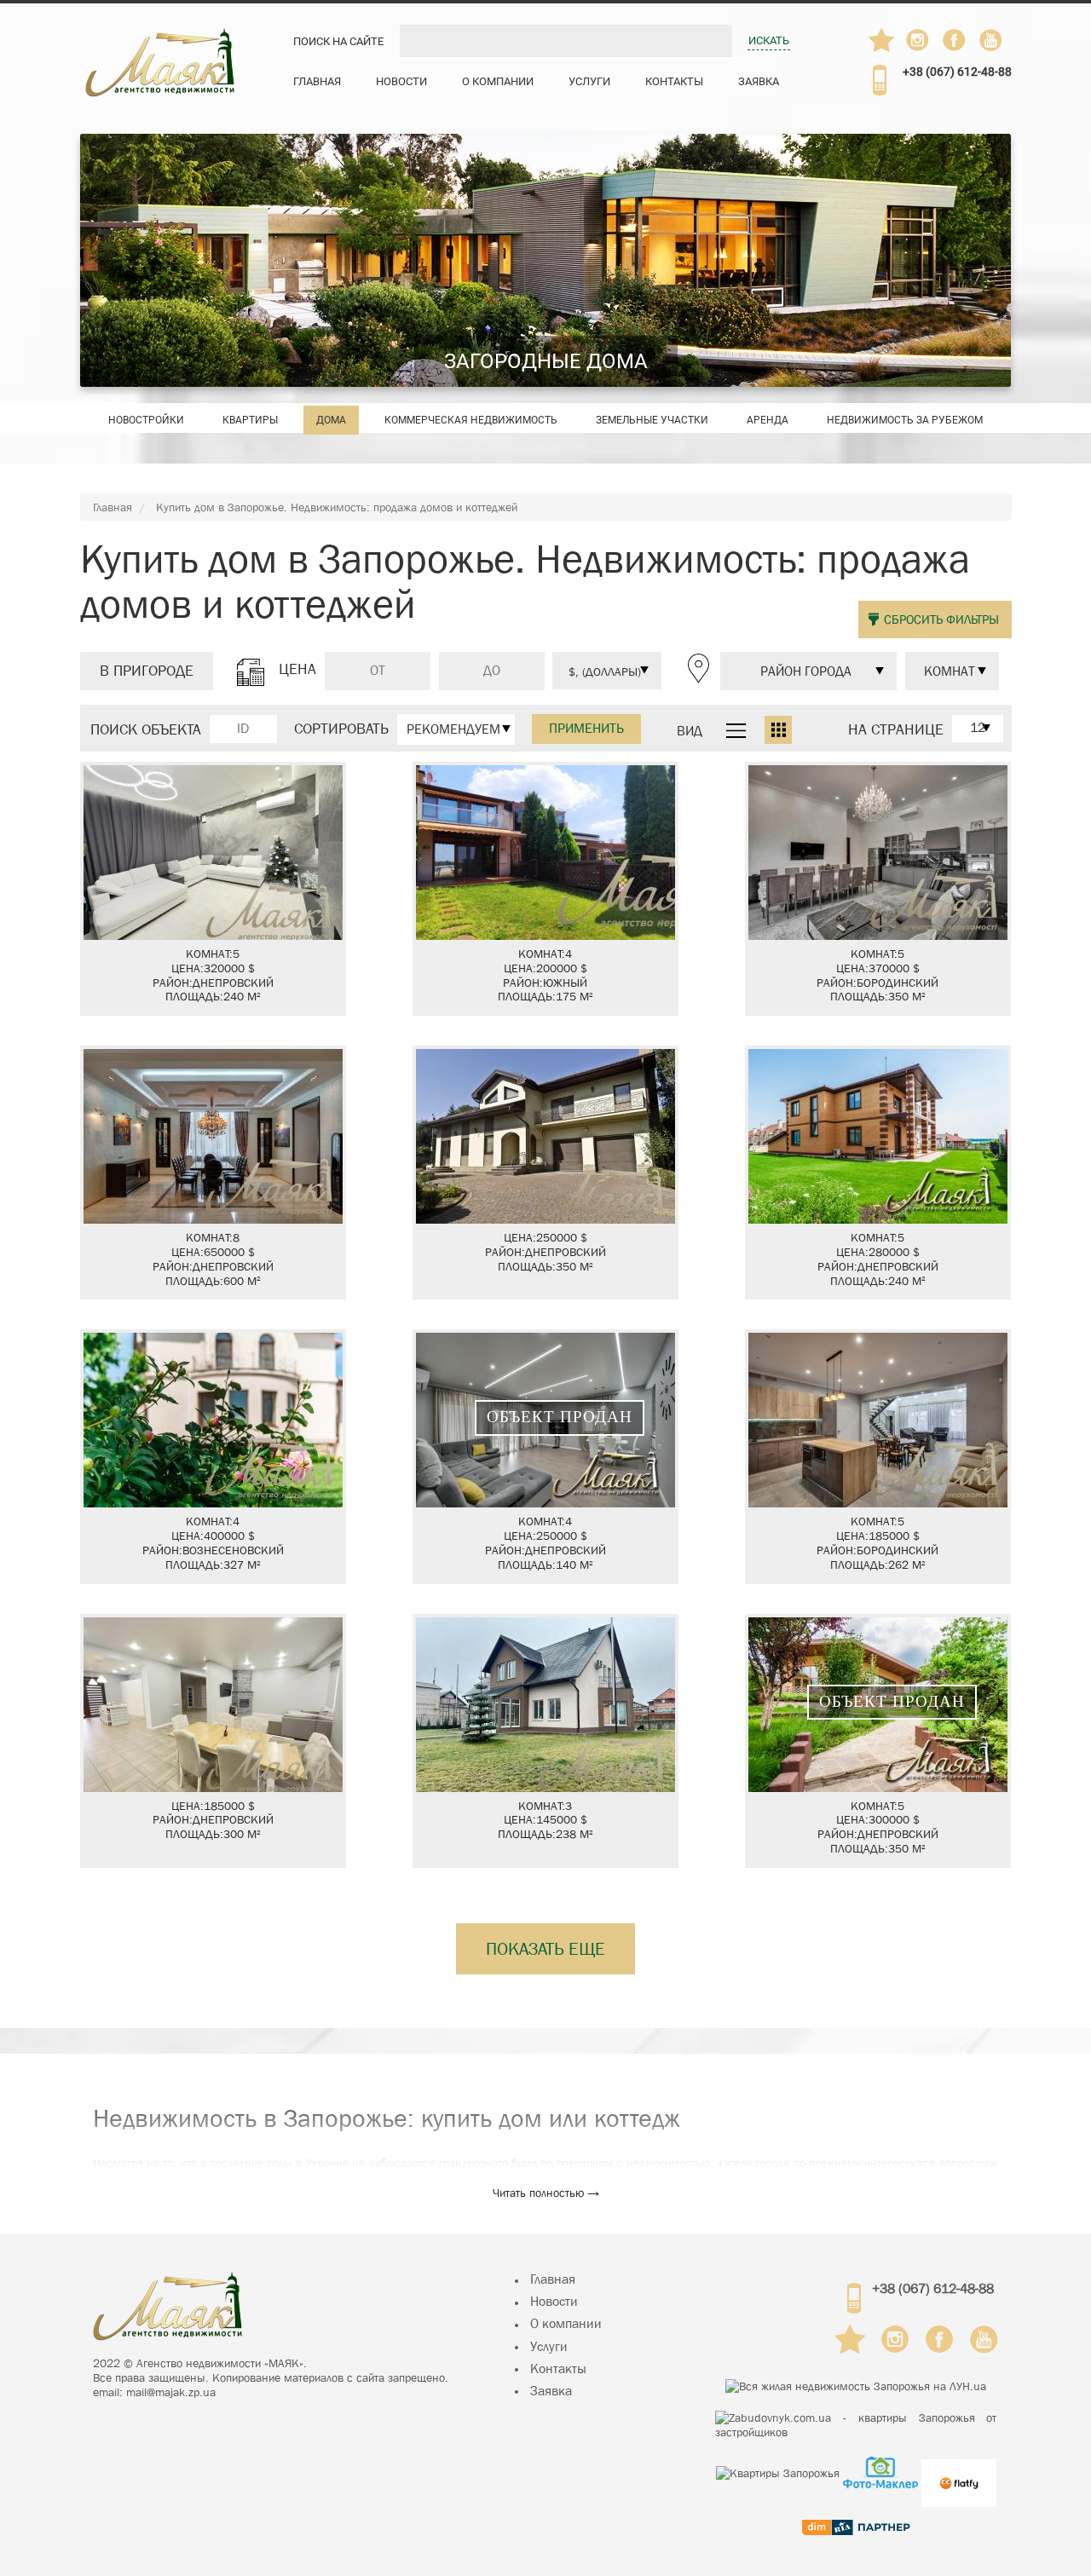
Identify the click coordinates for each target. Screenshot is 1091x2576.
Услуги (589, 81)
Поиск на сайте (338, 41)
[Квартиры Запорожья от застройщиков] (856, 2425)
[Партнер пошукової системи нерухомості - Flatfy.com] (959, 2472)
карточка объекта (213, 889)
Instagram (919, 40)
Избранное (882, 40)
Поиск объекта (146, 730)
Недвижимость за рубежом (905, 420)
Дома (331, 420)
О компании (498, 81)
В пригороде (147, 671)
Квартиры (250, 420)
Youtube (992, 40)
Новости (401, 81)
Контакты (674, 81)
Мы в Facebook (962, 44)
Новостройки (146, 420)
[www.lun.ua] (856, 2386)
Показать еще (545, 1949)
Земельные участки (652, 420)
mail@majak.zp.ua (171, 2392)
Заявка (759, 81)
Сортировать (341, 729)
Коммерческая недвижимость (471, 420)
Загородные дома (546, 361)
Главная (317, 81)
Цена (297, 670)
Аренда (768, 420)
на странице (896, 730)
